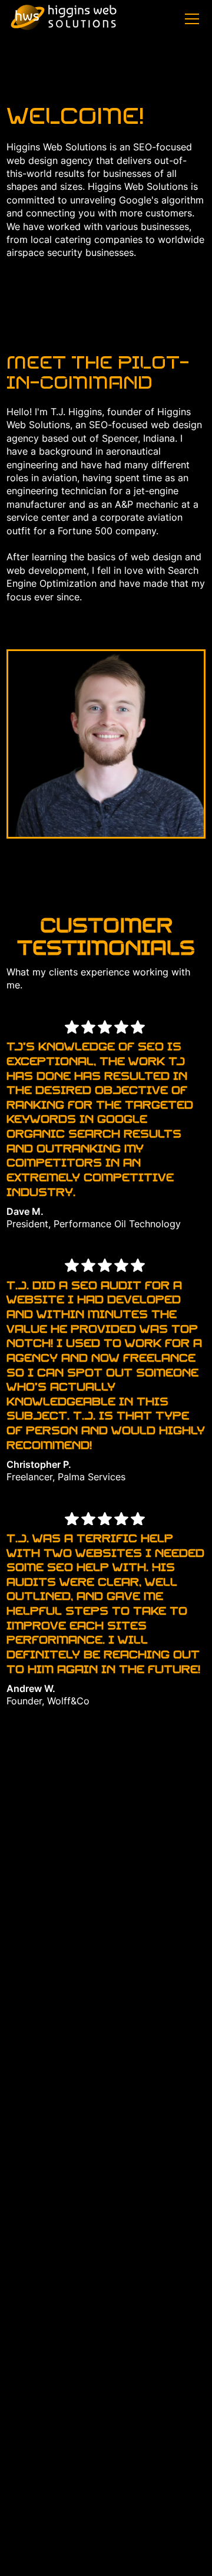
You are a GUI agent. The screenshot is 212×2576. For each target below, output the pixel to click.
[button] (190, 19)
